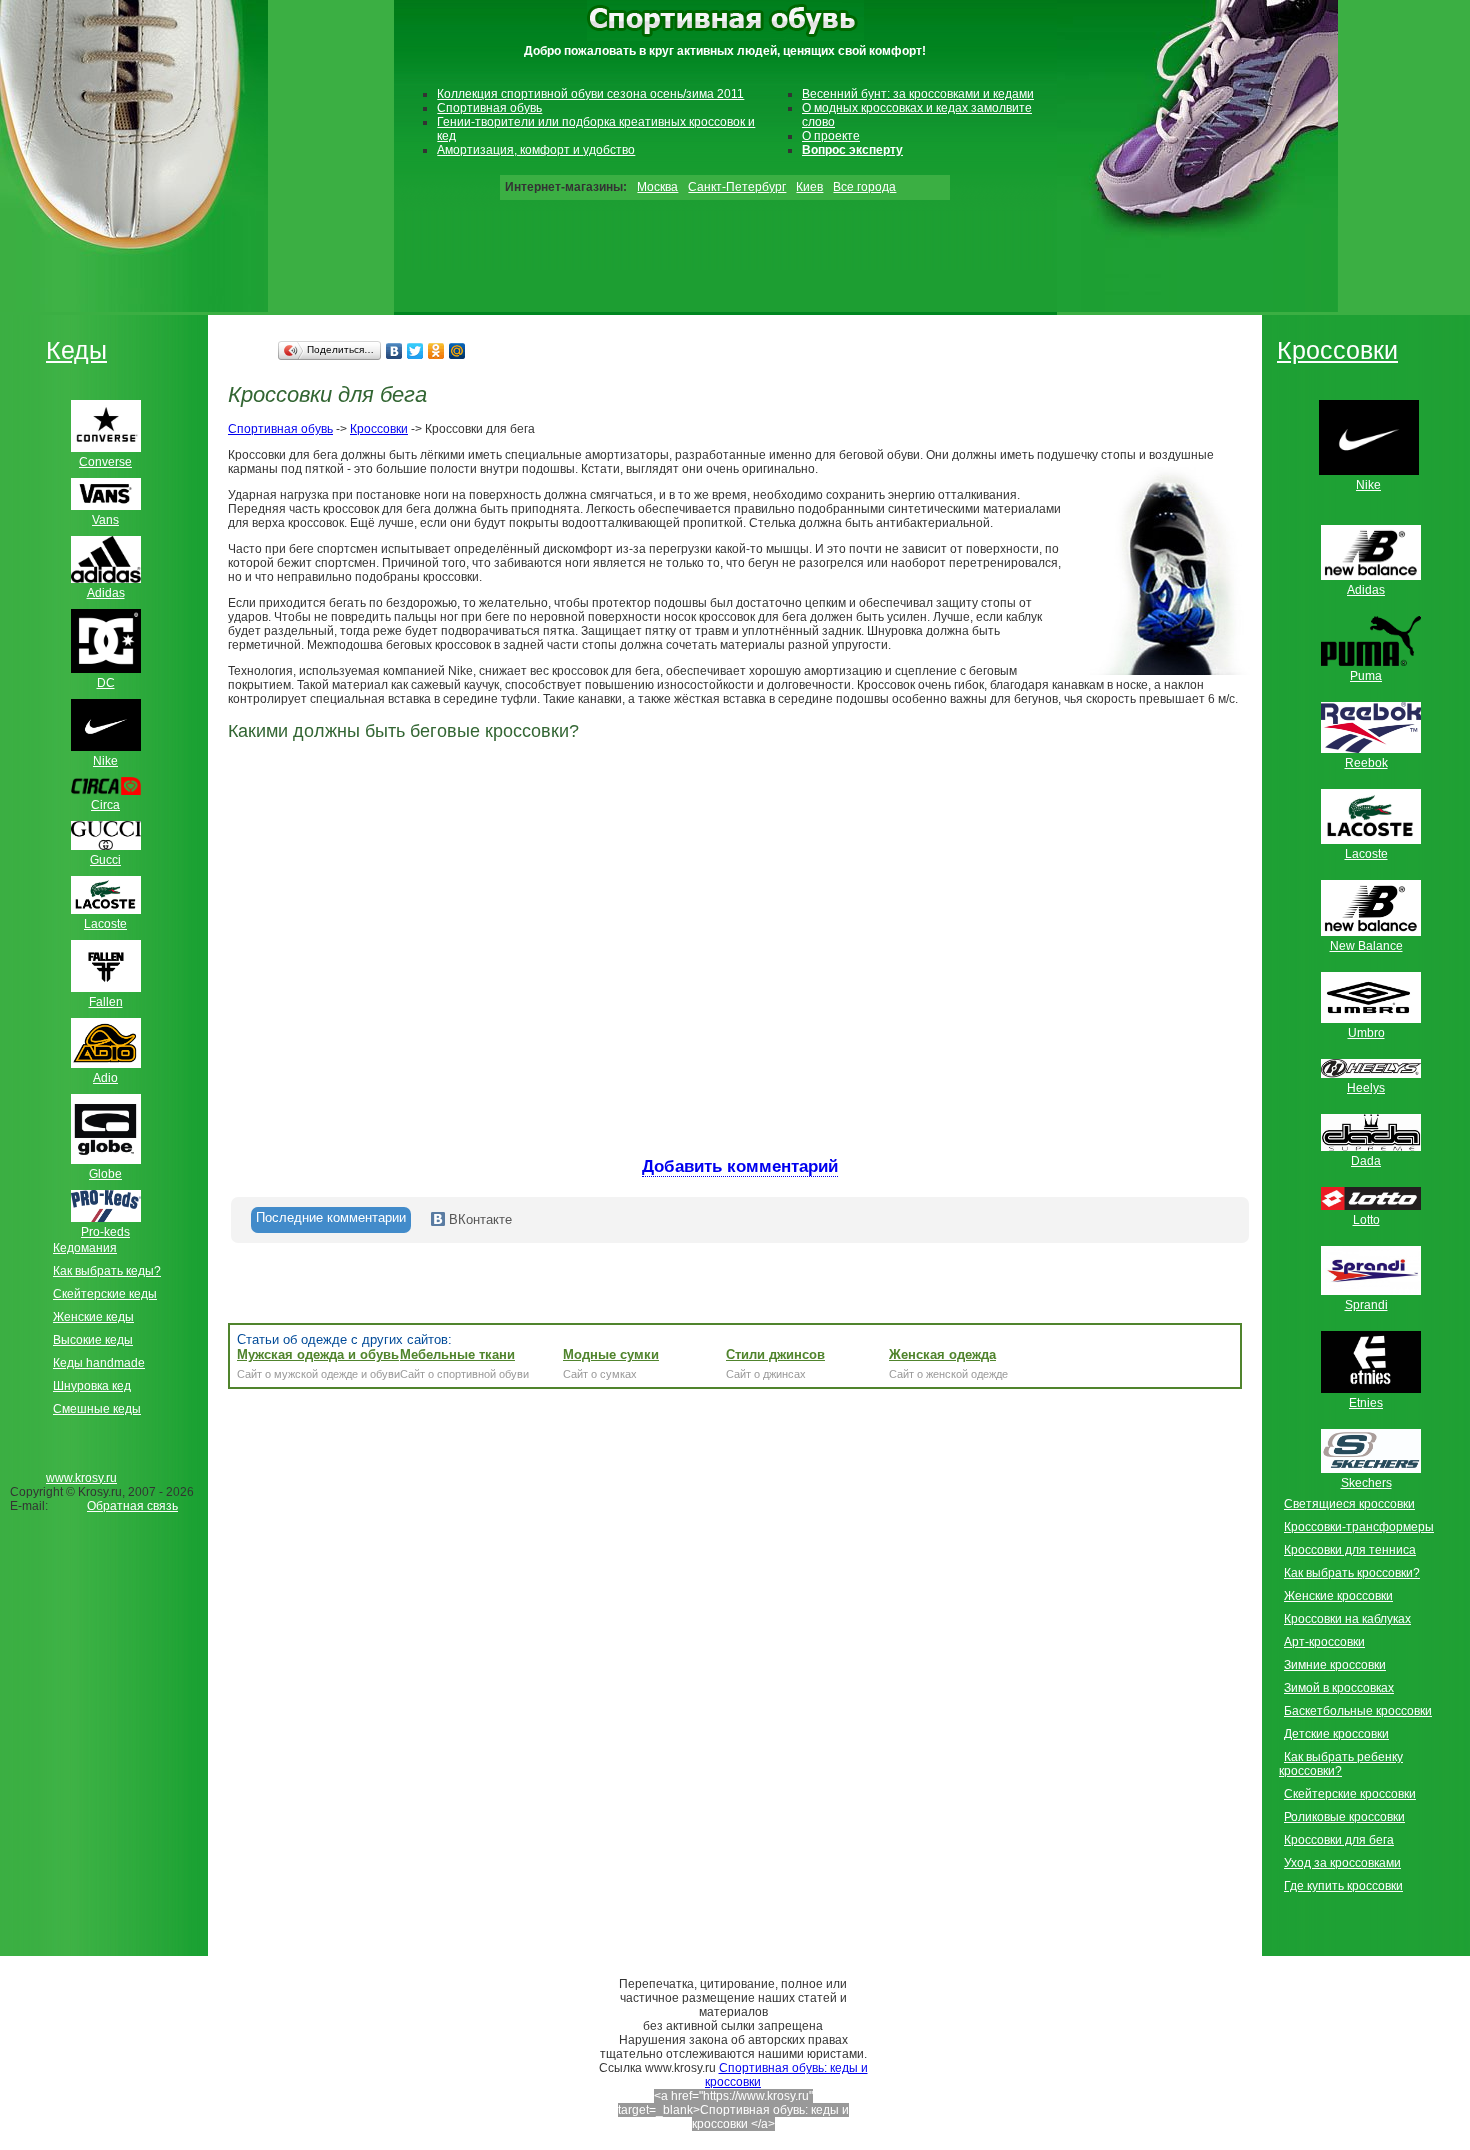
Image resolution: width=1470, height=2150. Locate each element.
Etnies (1366, 1403)
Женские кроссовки (1338, 1596)
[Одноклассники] (436, 351)
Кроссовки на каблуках (1347, 1619)
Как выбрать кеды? (107, 1271)
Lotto (1366, 1220)
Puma (1366, 676)
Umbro (1366, 1033)
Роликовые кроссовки (1344, 1817)
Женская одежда (942, 1354)
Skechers (1366, 1483)
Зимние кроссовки (1335, 1665)
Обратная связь (132, 1506)
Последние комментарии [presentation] (331, 1217)
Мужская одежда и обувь (318, 1354)
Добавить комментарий (740, 1166)
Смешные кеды (97, 1409)
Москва (657, 187)
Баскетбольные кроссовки (1358, 1711)
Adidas (1366, 590)
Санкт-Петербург (737, 187)
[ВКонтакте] (394, 351)
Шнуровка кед (92, 1386)
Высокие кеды (93, 1340)
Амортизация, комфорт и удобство (536, 150)
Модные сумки (611, 1354)
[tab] (331, 1220)
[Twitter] (415, 351)
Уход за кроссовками (1342, 1863)
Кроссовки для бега (1339, 1840)
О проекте (831, 136)
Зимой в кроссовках (1339, 1688)
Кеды (76, 350)
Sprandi (1366, 1305)
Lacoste (1366, 854)
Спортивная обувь (489, 108)
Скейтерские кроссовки (1350, 1794)
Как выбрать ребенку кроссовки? (1341, 1764)
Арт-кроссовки (1324, 1642)
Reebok (1366, 763)
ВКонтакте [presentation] (478, 1219)
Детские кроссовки (1336, 1734)
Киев (809, 187)
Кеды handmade (99, 1363)
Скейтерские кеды (105, 1294)
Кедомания (85, 1248)
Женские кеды (93, 1317)
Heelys (1366, 1088)
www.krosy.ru (81, 1478)
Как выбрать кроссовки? (1352, 1573)
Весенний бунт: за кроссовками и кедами (918, 94)
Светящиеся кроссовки (1349, 1504)
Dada (1366, 1161)
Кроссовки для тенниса (1350, 1550)
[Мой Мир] (457, 351)
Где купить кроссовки (1343, 1886)
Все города (864, 187)
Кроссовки (379, 429)
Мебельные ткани (457, 1354)
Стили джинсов (775, 1354)
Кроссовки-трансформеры (1359, 1527)
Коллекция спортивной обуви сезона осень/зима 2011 (590, 94)
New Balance (1366, 946)
